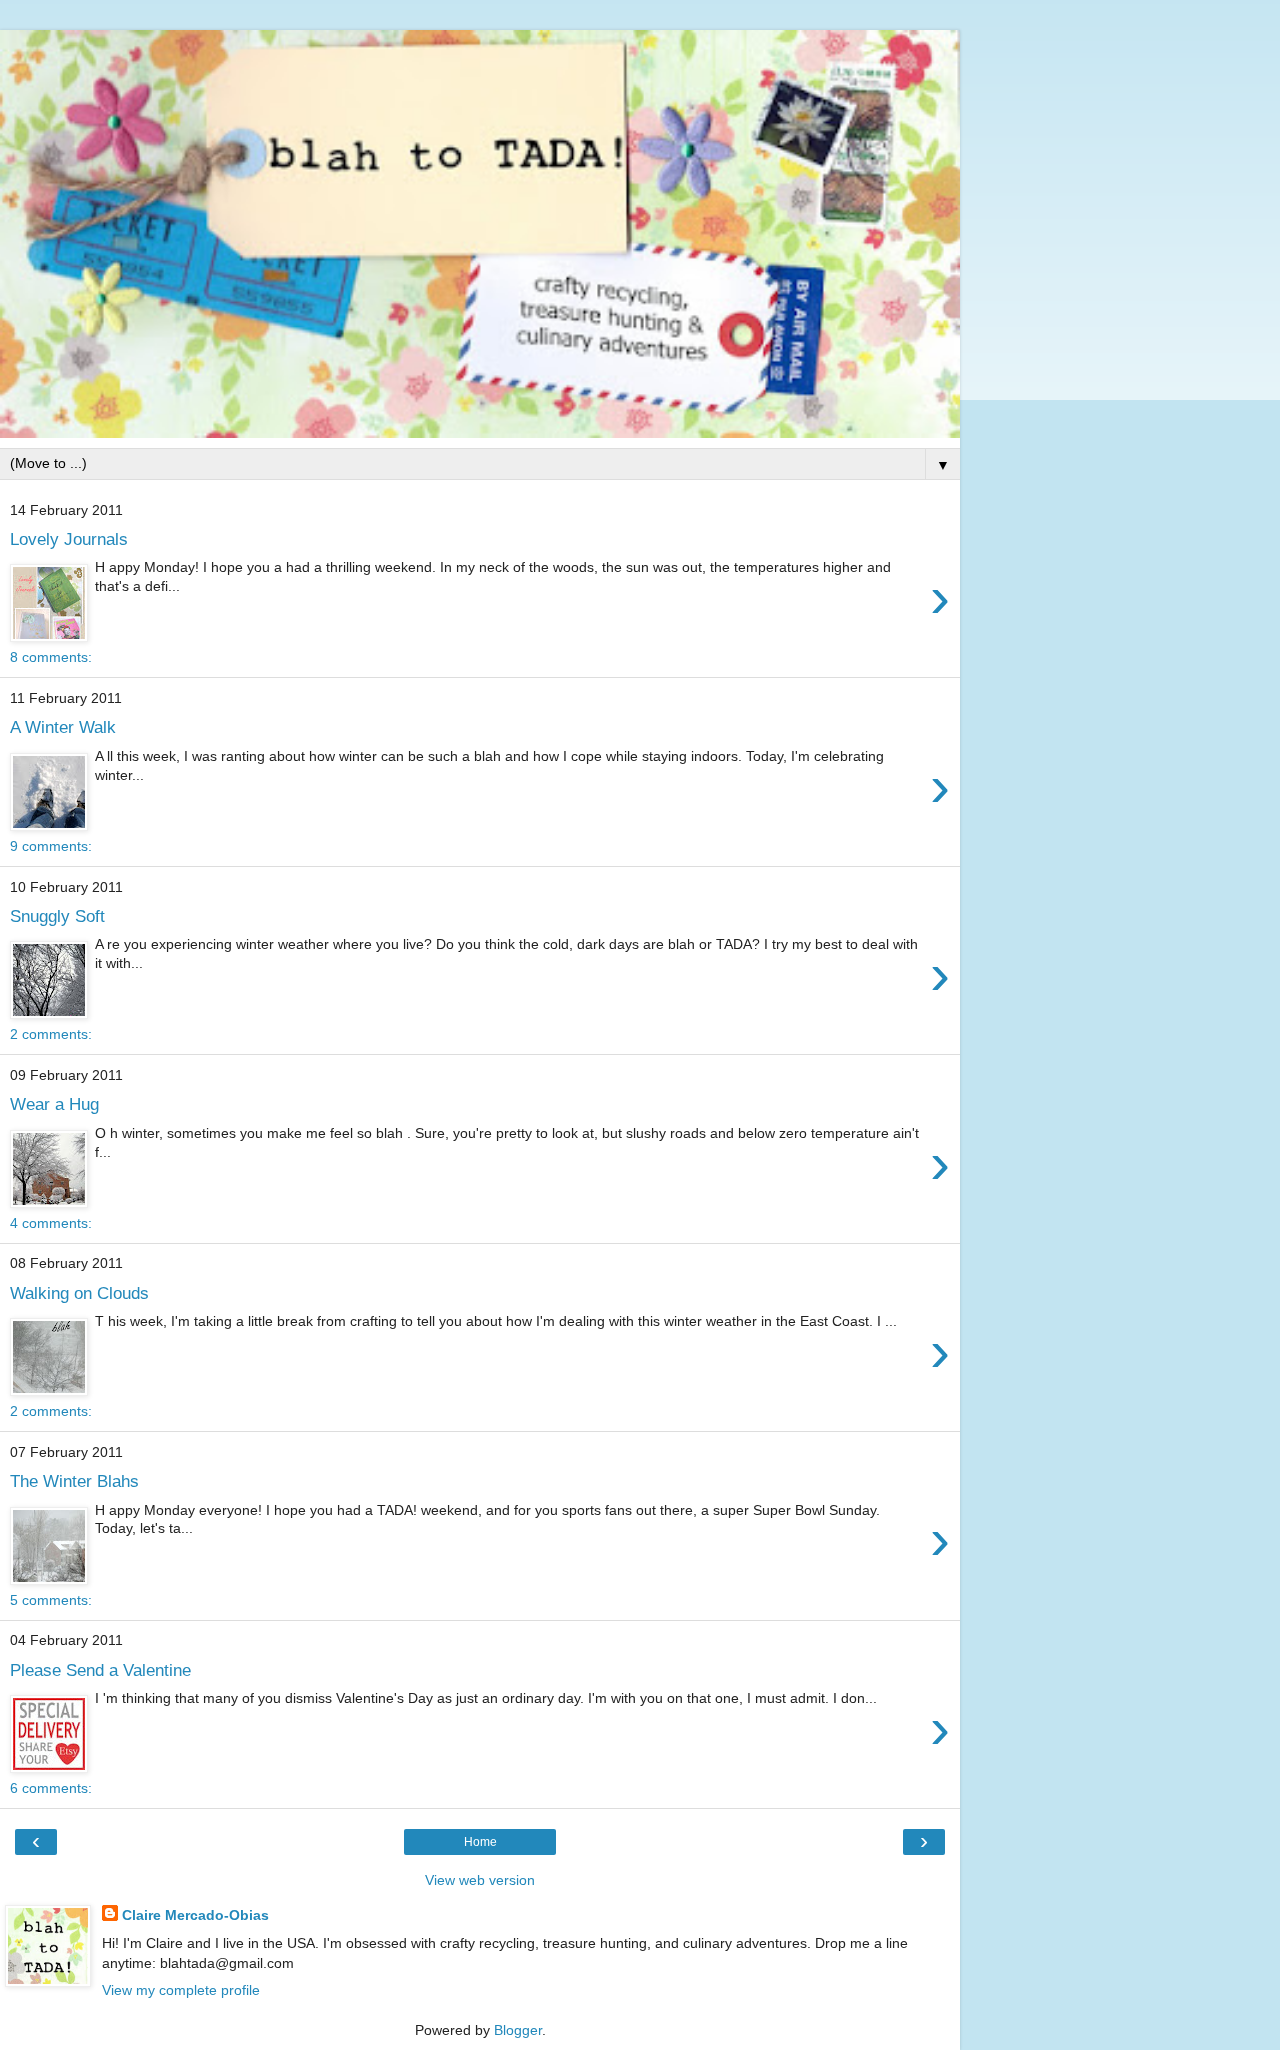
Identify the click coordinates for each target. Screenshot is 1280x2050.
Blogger (518, 2030)
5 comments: (51, 1600)
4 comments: (51, 1223)
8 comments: (51, 657)
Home (480, 1842)
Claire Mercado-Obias (195, 1915)
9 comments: (51, 846)
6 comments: (51, 1788)
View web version (480, 1880)
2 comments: (51, 1034)
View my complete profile (181, 1990)
